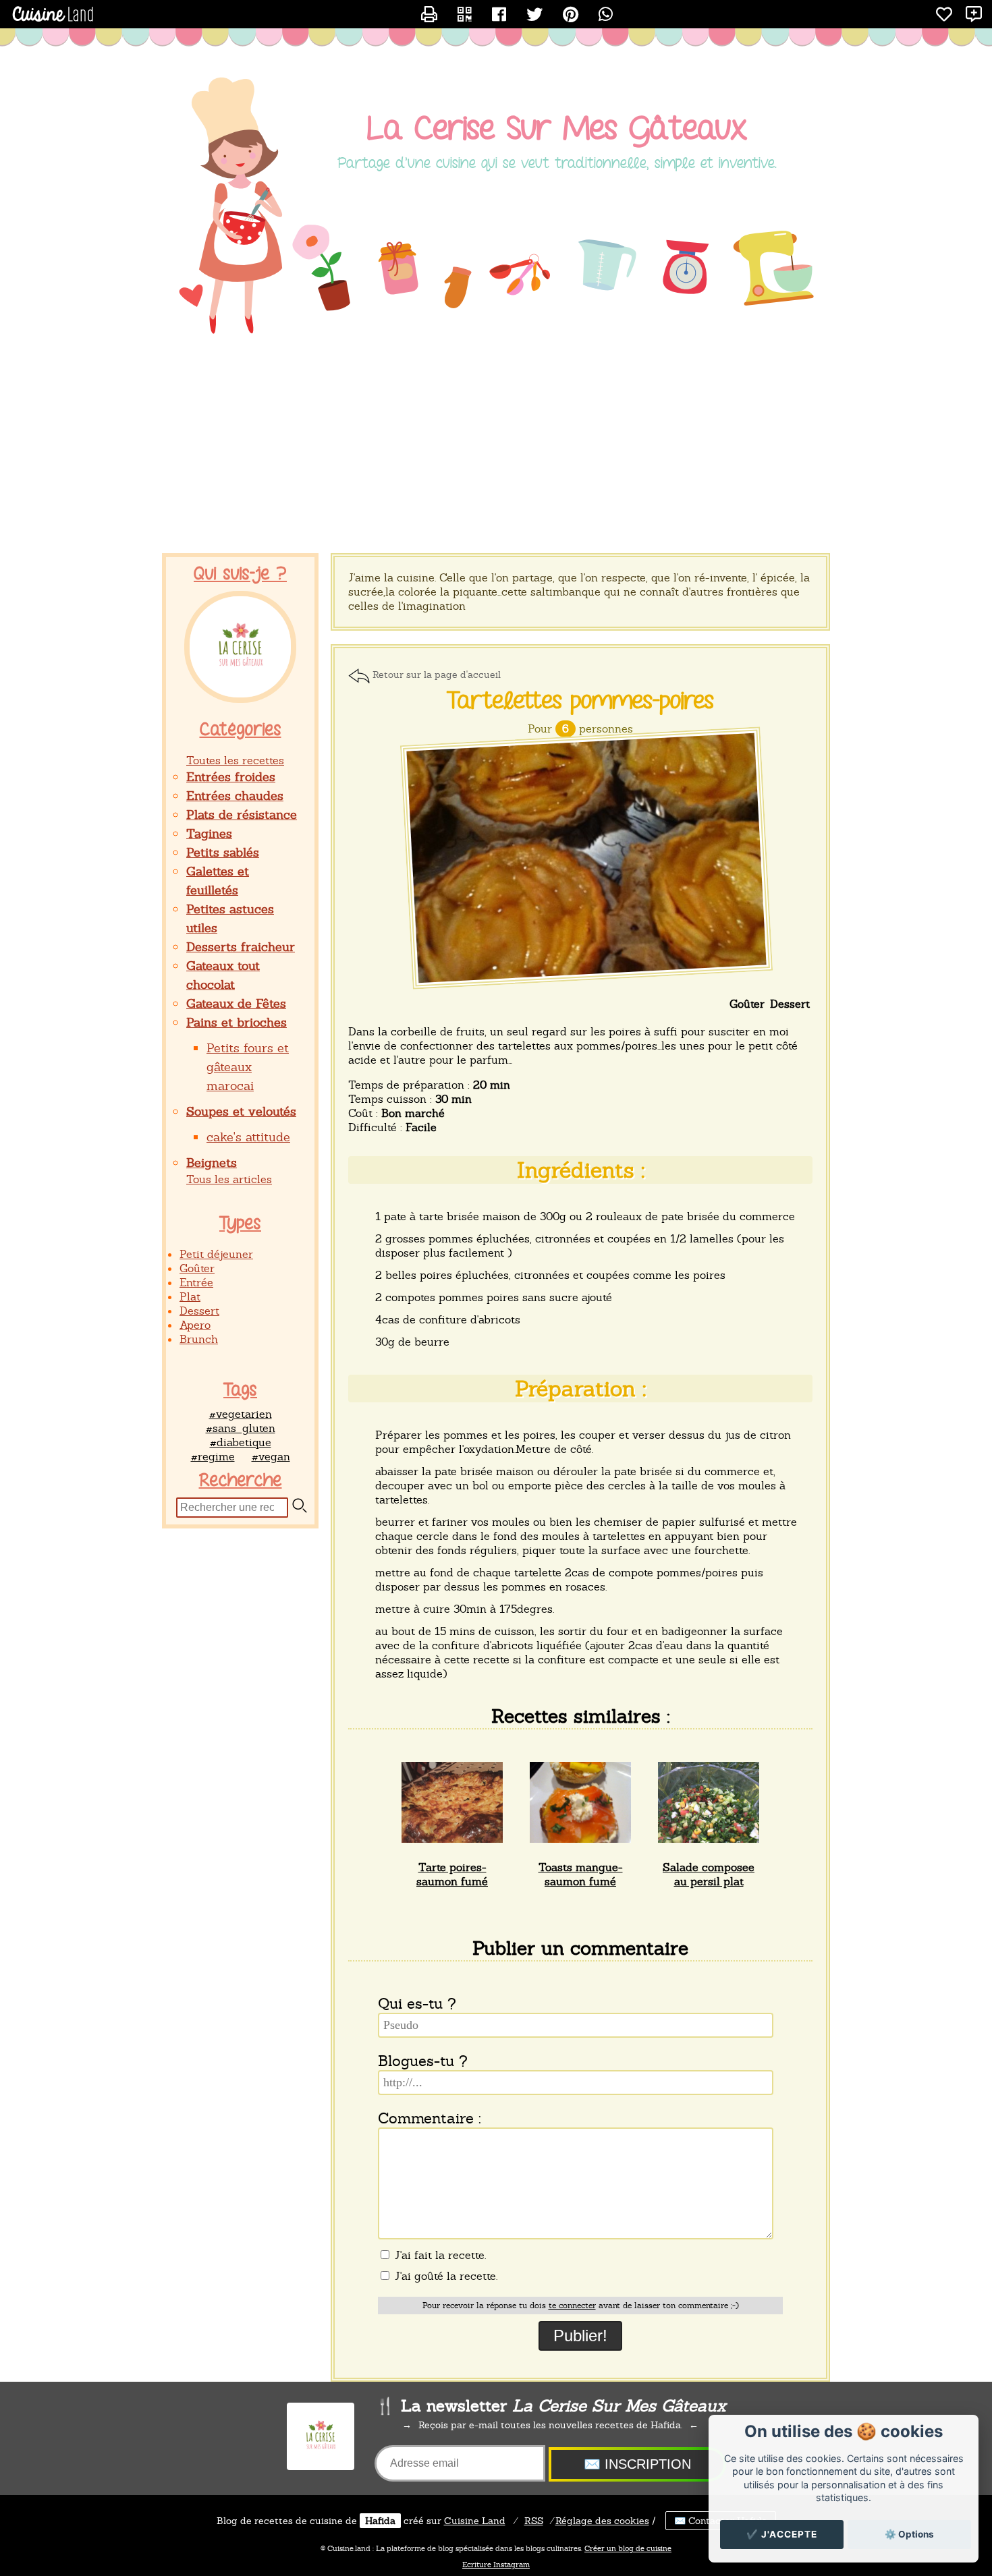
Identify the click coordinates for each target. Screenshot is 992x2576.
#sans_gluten (241, 1428)
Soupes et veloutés (241, 1111)
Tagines (209, 833)
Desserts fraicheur (241, 947)
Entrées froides (231, 777)
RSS (534, 2521)
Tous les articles (229, 1179)
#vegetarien (241, 1414)
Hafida (380, 2521)
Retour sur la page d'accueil (437, 675)
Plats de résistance (242, 814)
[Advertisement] (496, 445)
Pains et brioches (237, 1022)
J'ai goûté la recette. (444, 2276)
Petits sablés (223, 852)
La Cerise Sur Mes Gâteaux (557, 129)
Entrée (196, 1283)
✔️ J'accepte (782, 2534)
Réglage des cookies (602, 2521)
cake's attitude (248, 1137)
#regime (213, 1457)
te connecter (572, 2306)
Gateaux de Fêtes (236, 1003)
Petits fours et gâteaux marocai (248, 1067)
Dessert (199, 1311)
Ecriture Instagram (496, 2565)
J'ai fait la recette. (439, 2255)
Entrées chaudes (235, 796)
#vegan (271, 1457)
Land (475, 2521)
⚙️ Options (909, 2534)
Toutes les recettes (235, 761)
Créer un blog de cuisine (628, 2548)
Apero (195, 1325)
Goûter (197, 1268)
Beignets (212, 1163)
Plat (190, 1297)
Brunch (199, 1339)
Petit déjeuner (216, 1254)
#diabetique (241, 1442)
